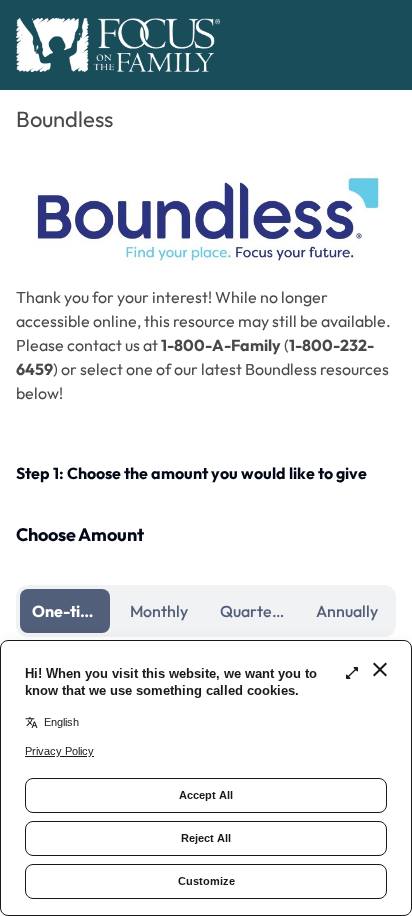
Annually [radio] (347, 611)
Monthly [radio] (159, 611)
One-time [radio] (67, 611)
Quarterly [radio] (255, 611)
